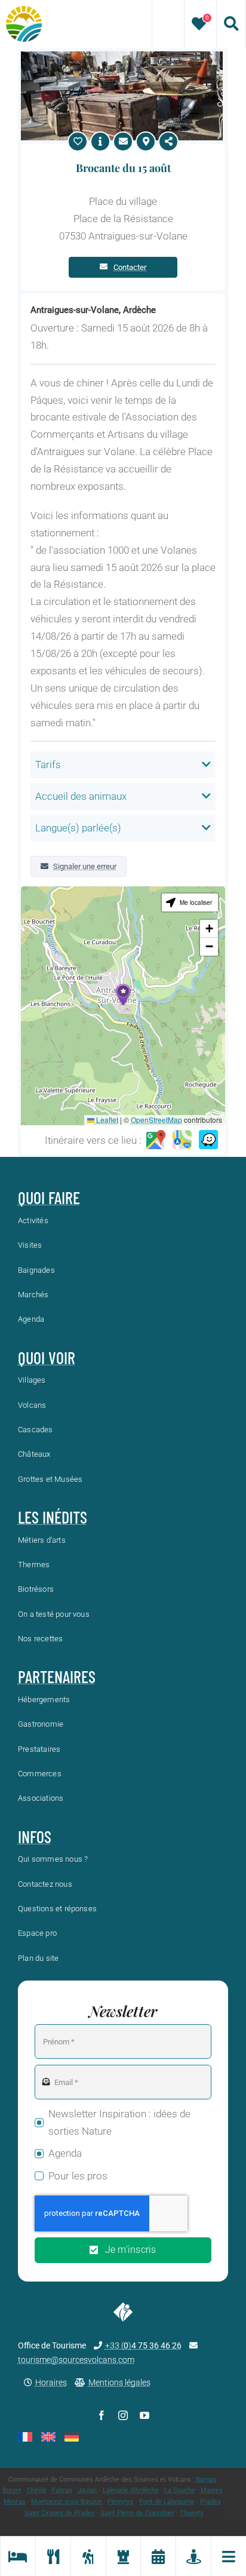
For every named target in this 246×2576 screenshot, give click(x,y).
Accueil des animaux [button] (81, 796)
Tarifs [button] (48, 764)
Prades (210, 2502)
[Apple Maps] (182, 1140)
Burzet (12, 2490)
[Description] (100, 142)
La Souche (180, 2490)
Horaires (51, 2382)
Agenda (65, 2153)
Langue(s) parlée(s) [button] (78, 828)
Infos (35, 1837)
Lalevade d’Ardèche (131, 2490)
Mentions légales (119, 2382)
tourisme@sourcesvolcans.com (76, 2360)
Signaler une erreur (85, 866)
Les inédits (53, 1517)
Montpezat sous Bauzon (67, 2502)
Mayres (212, 2490)
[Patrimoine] (123, 2556)
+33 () (143, 2345)
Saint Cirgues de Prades (60, 2513)
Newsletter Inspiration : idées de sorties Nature (119, 2122)
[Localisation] (146, 142)
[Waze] (208, 1140)
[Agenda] (158, 2556)
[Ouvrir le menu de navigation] (228, 2556)
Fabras (62, 2490)
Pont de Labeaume (167, 2502)
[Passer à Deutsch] (72, 2437)
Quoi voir (47, 1358)
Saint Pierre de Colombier (137, 2513)
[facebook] (102, 2415)
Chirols (37, 2490)
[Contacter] (123, 142)
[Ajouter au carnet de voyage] (78, 142)
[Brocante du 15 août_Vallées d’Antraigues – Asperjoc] (122, 56)
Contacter (130, 267)
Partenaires (57, 1677)
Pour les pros (78, 2176)
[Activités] (88, 2556)
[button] (123, 995)
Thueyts (192, 2513)
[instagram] (123, 2415)
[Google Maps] (156, 1140)
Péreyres (121, 2502)
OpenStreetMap (156, 1120)
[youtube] (144, 2415)
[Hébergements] (18, 2556)
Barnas (206, 2480)
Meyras (15, 2502)
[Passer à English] (48, 2437)
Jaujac (87, 2490)
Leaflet (106, 1120)
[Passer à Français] (25, 2437)
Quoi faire (49, 1198)
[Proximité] (193, 2556)
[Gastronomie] (53, 2556)
